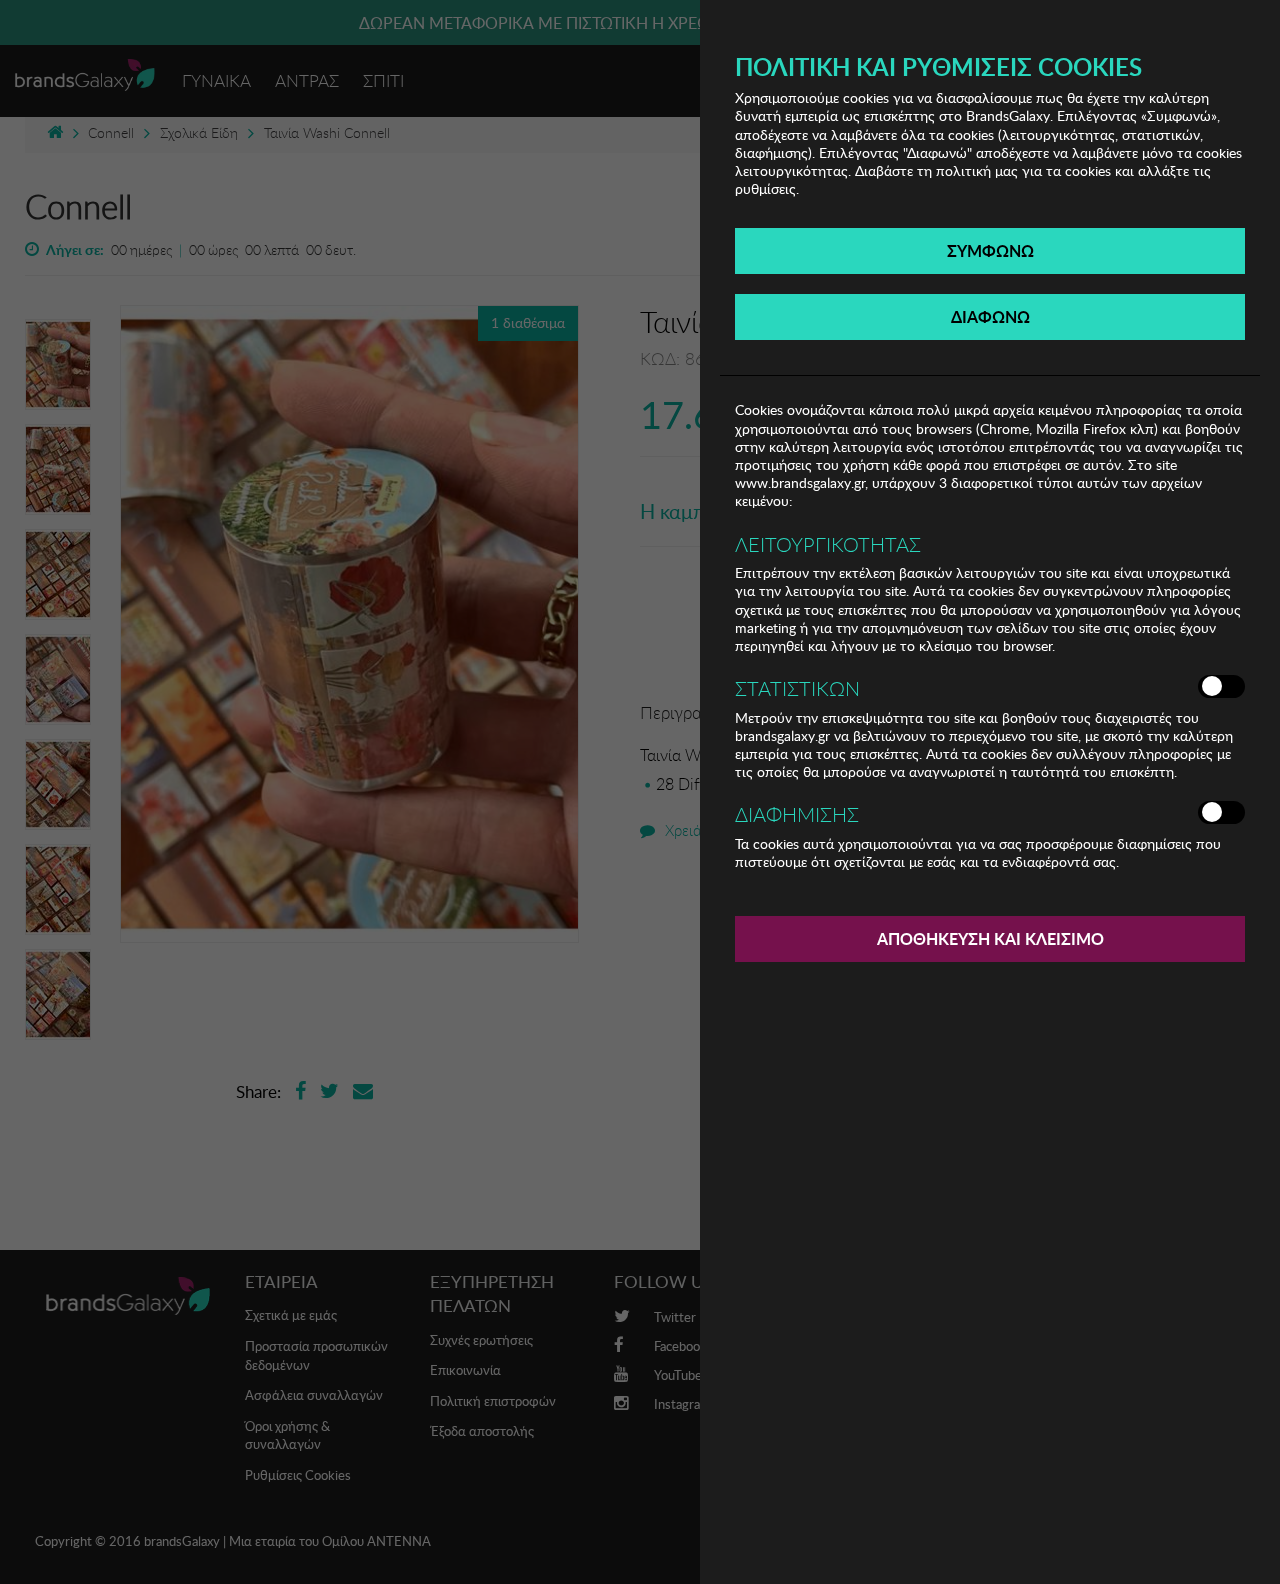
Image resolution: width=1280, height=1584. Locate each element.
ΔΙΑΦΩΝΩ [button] (990, 316)
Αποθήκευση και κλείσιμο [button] (990, 938)
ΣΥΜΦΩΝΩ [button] (990, 250)
